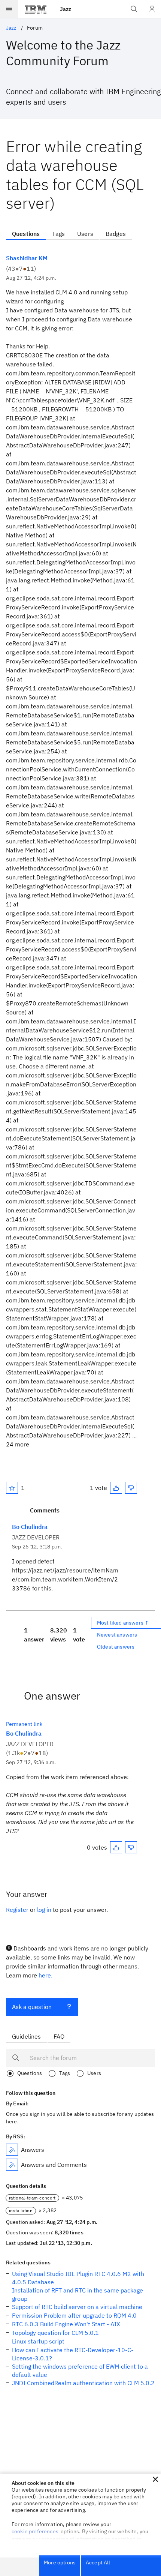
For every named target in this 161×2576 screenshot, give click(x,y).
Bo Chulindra (30, 1527)
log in (44, 1910)
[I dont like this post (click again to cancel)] (131, 1488)
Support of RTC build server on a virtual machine (77, 2307)
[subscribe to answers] (12, 2150)
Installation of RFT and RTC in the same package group (78, 2294)
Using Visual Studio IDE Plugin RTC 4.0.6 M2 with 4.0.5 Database (78, 2278)
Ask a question (32, 2007)
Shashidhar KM (27, 258)
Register (17, 1910)
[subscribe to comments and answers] (12, 2165)
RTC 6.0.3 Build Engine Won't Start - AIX (66, 2324)
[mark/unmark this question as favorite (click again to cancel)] (12, 1488)
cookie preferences (35, 2531)
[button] (155, 2479)
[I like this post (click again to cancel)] (116, 1488)
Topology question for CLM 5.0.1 (55, 2333)
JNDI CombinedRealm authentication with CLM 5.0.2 (83, 2383)
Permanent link (24, 1724)
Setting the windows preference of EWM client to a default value (80, 2370)
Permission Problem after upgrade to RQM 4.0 (74, 2315)
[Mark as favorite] (12, 1488)
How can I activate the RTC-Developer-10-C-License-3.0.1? (73, 2354)
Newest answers (117, 1635)
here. (45, 1975)
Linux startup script (38, 2341)
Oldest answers (116, 1647)
